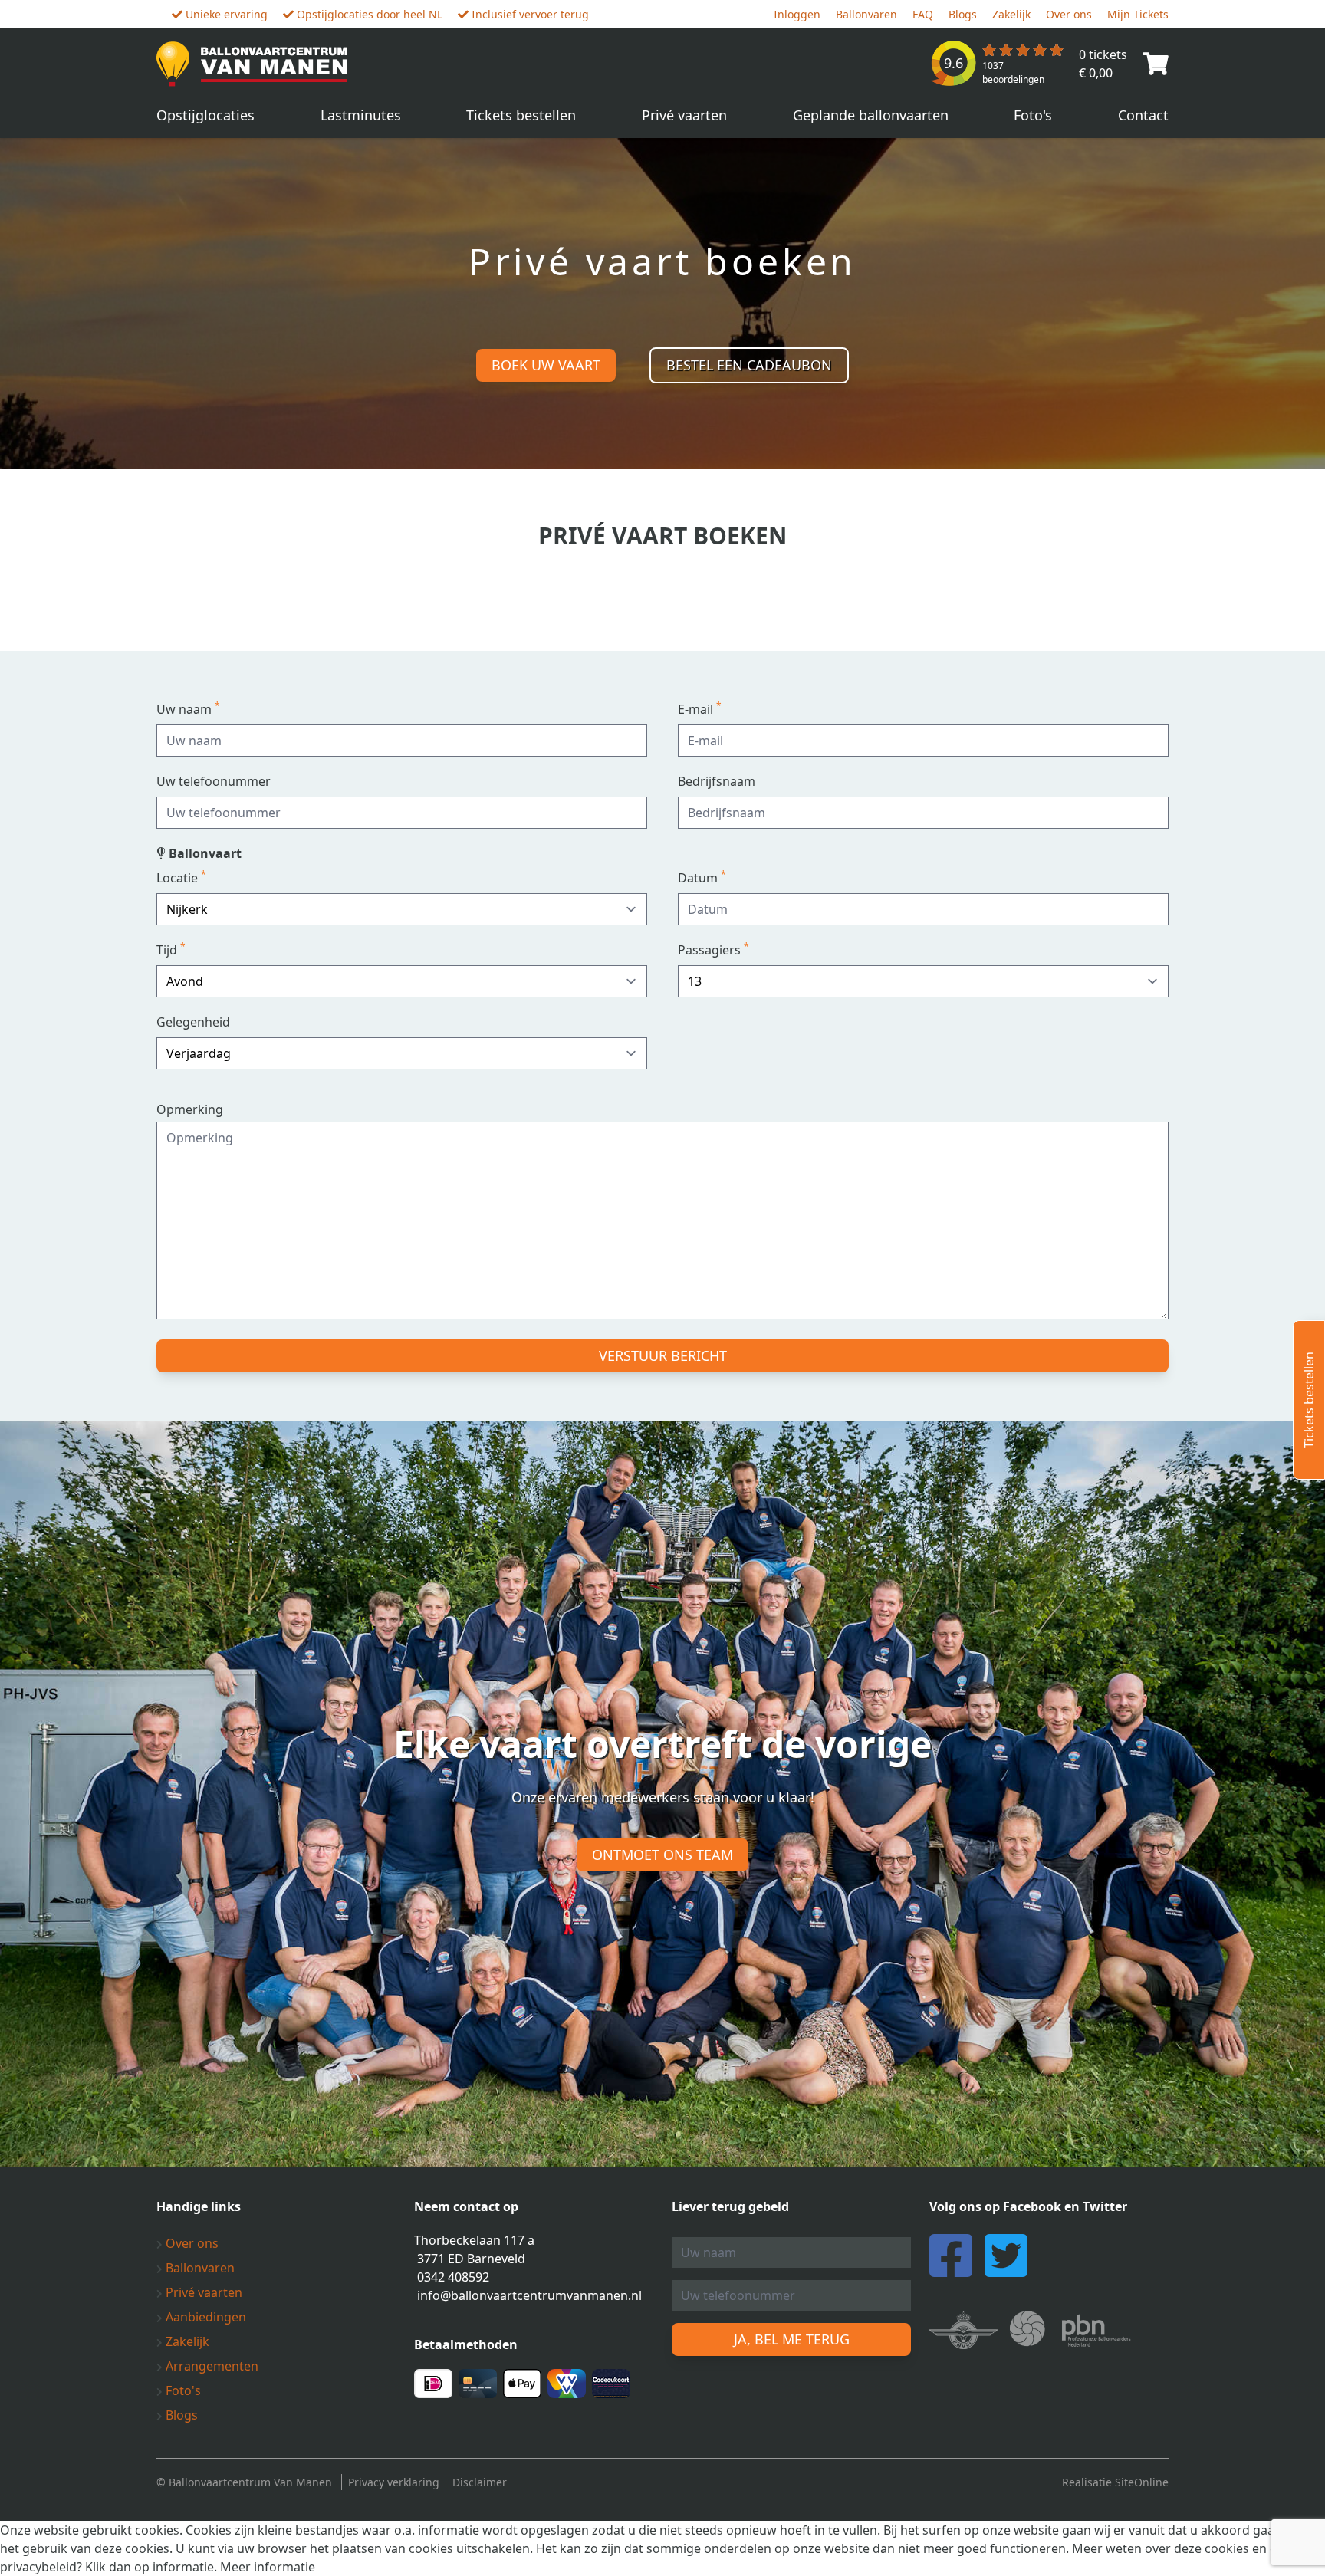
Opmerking (190, 1109)
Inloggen (797, 14)
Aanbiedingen (204, 2317)
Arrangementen (210, 2366)
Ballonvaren (866, 14)
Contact (1143, 115)
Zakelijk (1011, 14)
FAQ (923, 14)
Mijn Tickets (1138, 14)
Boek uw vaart (546, 365)
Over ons (1069, 14)
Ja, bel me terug (792, 2339)
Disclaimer (480, 2482)
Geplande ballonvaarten (871, 115)
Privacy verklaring (394, 2482)
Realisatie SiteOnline (1115, 2482)
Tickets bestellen (521, 115)
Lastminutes (361, 115)
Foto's (1033, 115)
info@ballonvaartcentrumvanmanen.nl (529, 2295)
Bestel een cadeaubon (749, 365)
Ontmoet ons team (662, 1855)
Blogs (963, 14)
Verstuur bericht (663, 1355)
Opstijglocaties (205, 115)
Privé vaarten (684, 115)
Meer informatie (268, 2567)
